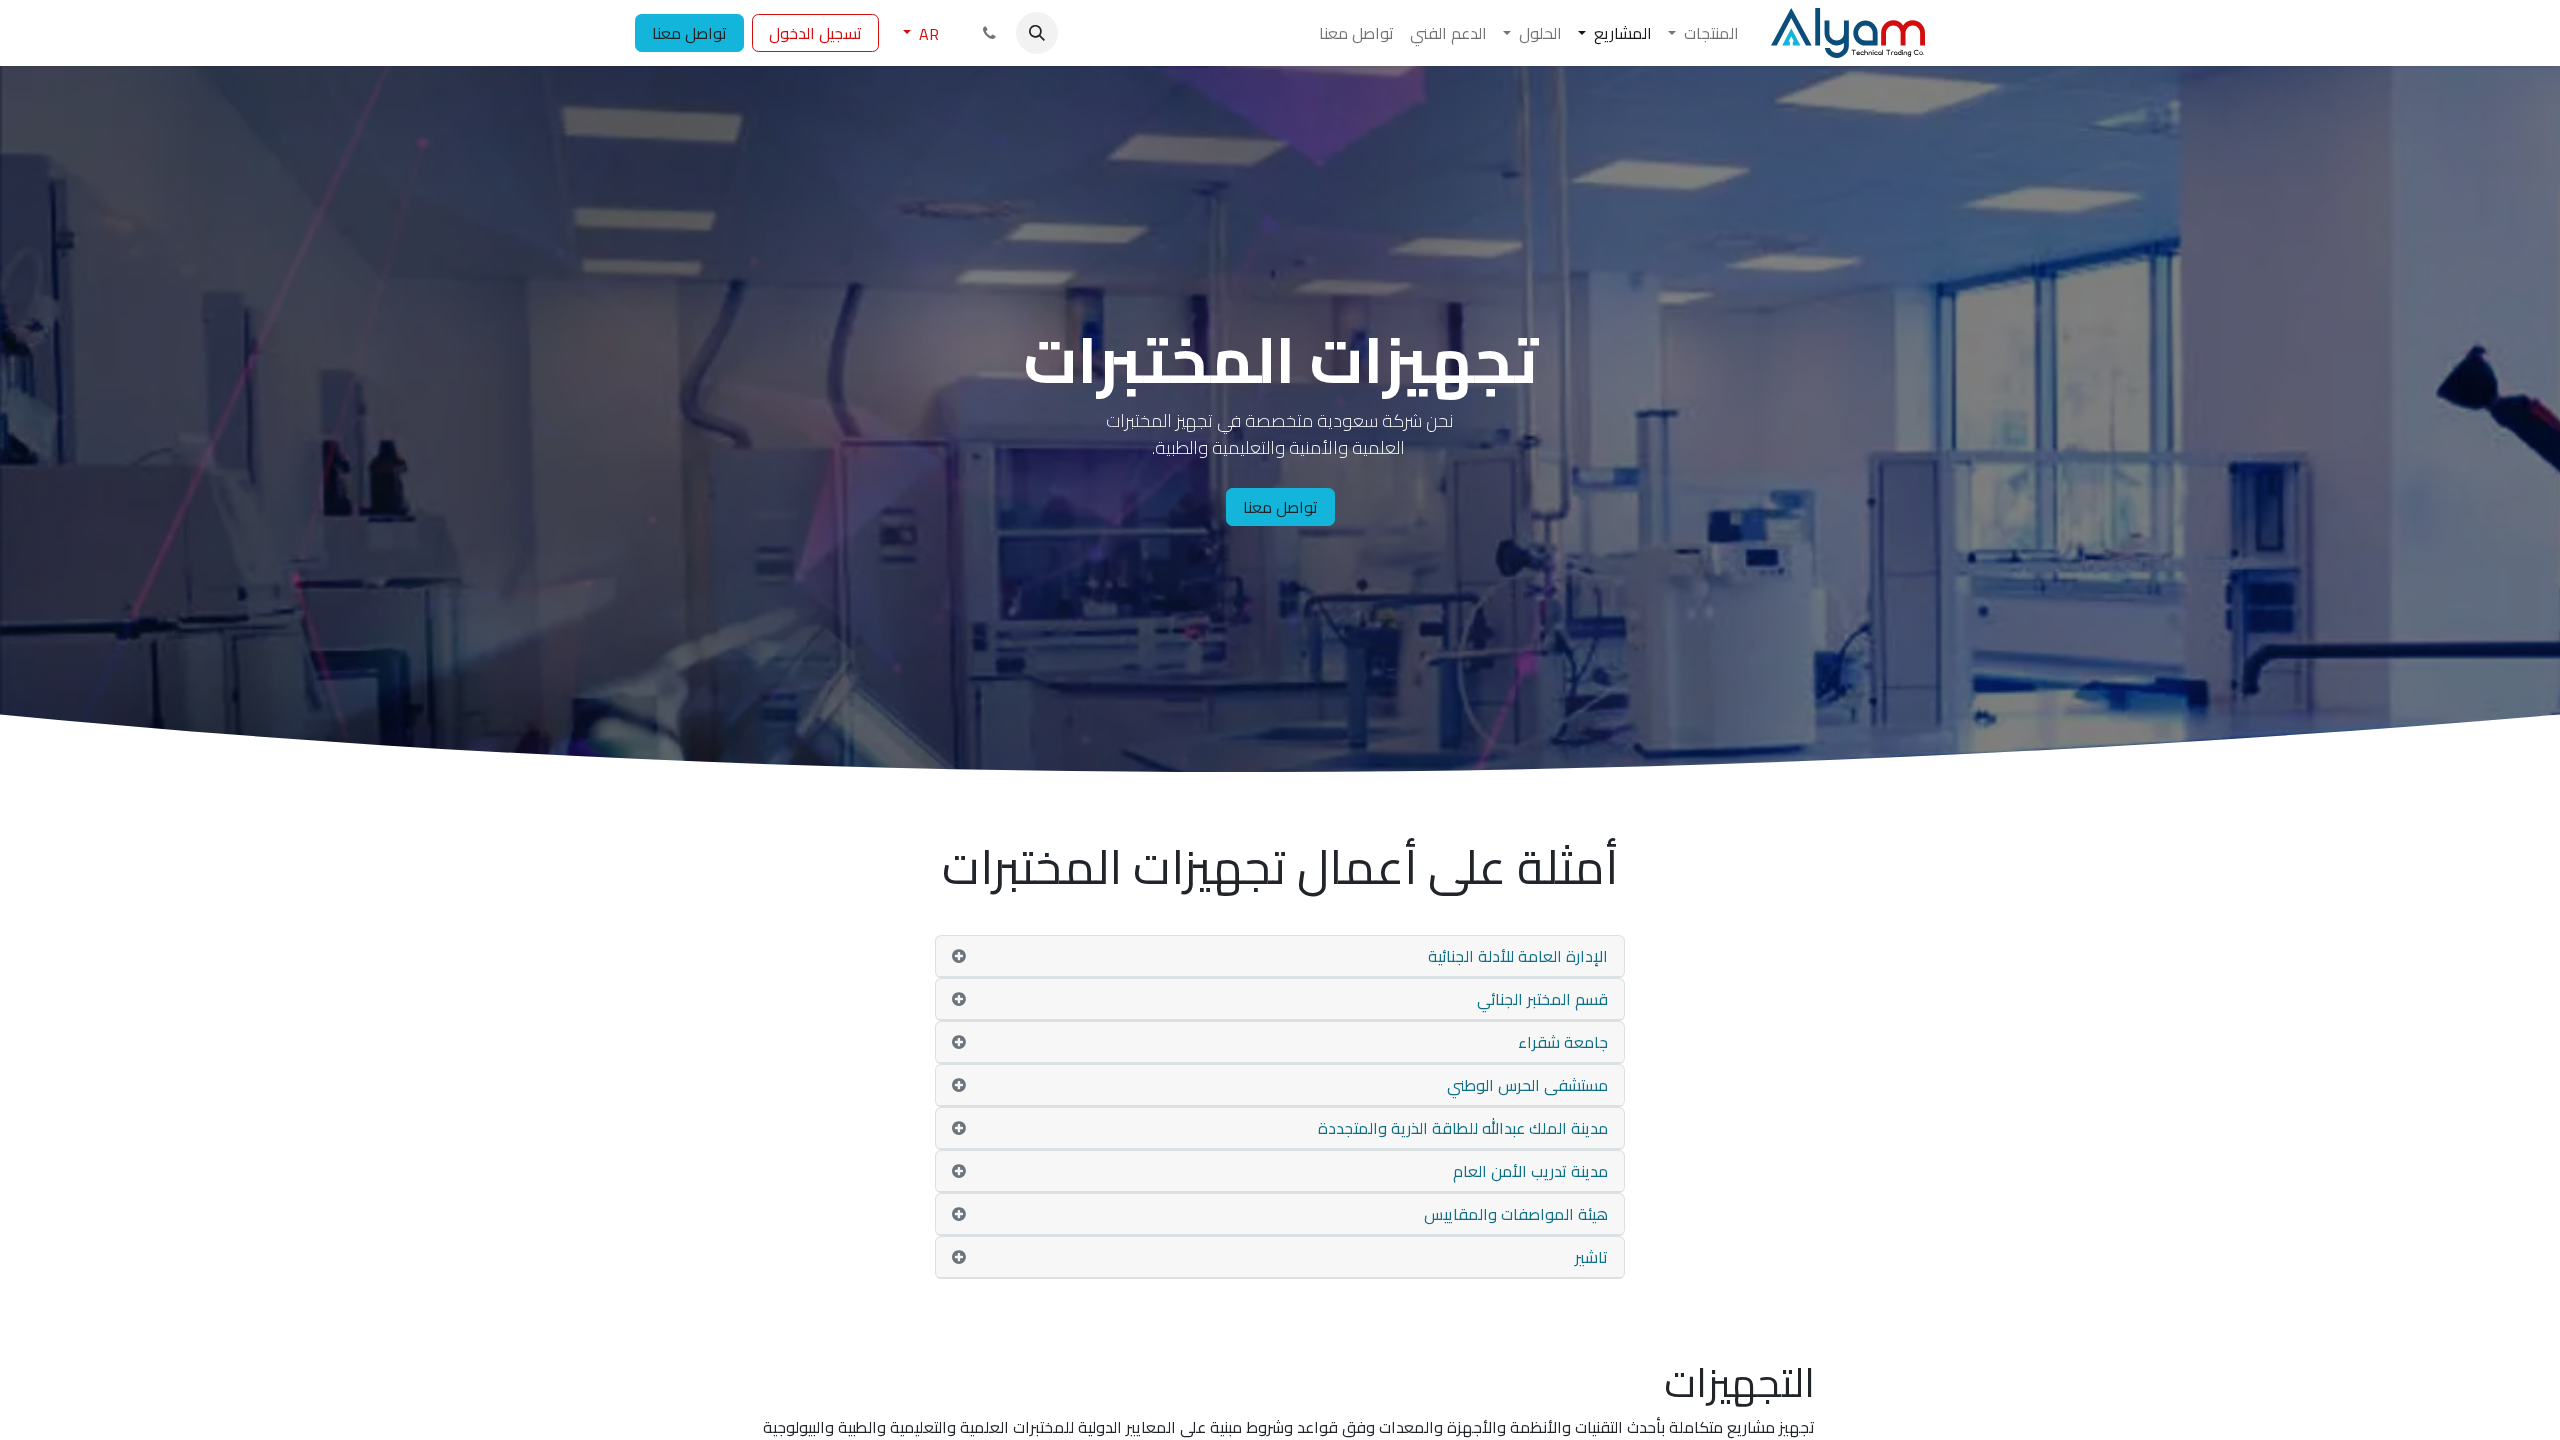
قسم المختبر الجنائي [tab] (1540, 999)
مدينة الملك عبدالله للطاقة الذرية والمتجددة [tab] (1461, 1128)
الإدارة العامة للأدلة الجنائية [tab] (1518, 956)
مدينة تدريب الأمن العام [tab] (1528, 1171)
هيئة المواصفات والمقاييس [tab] (1514, 1214)
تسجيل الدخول (815, 33)
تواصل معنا (689, 33)
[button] (1037, 33)
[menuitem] (1703, 33)
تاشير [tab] (1591, 1257)
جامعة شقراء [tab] (1563, 1042)
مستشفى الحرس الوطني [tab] (1527, 1085)
